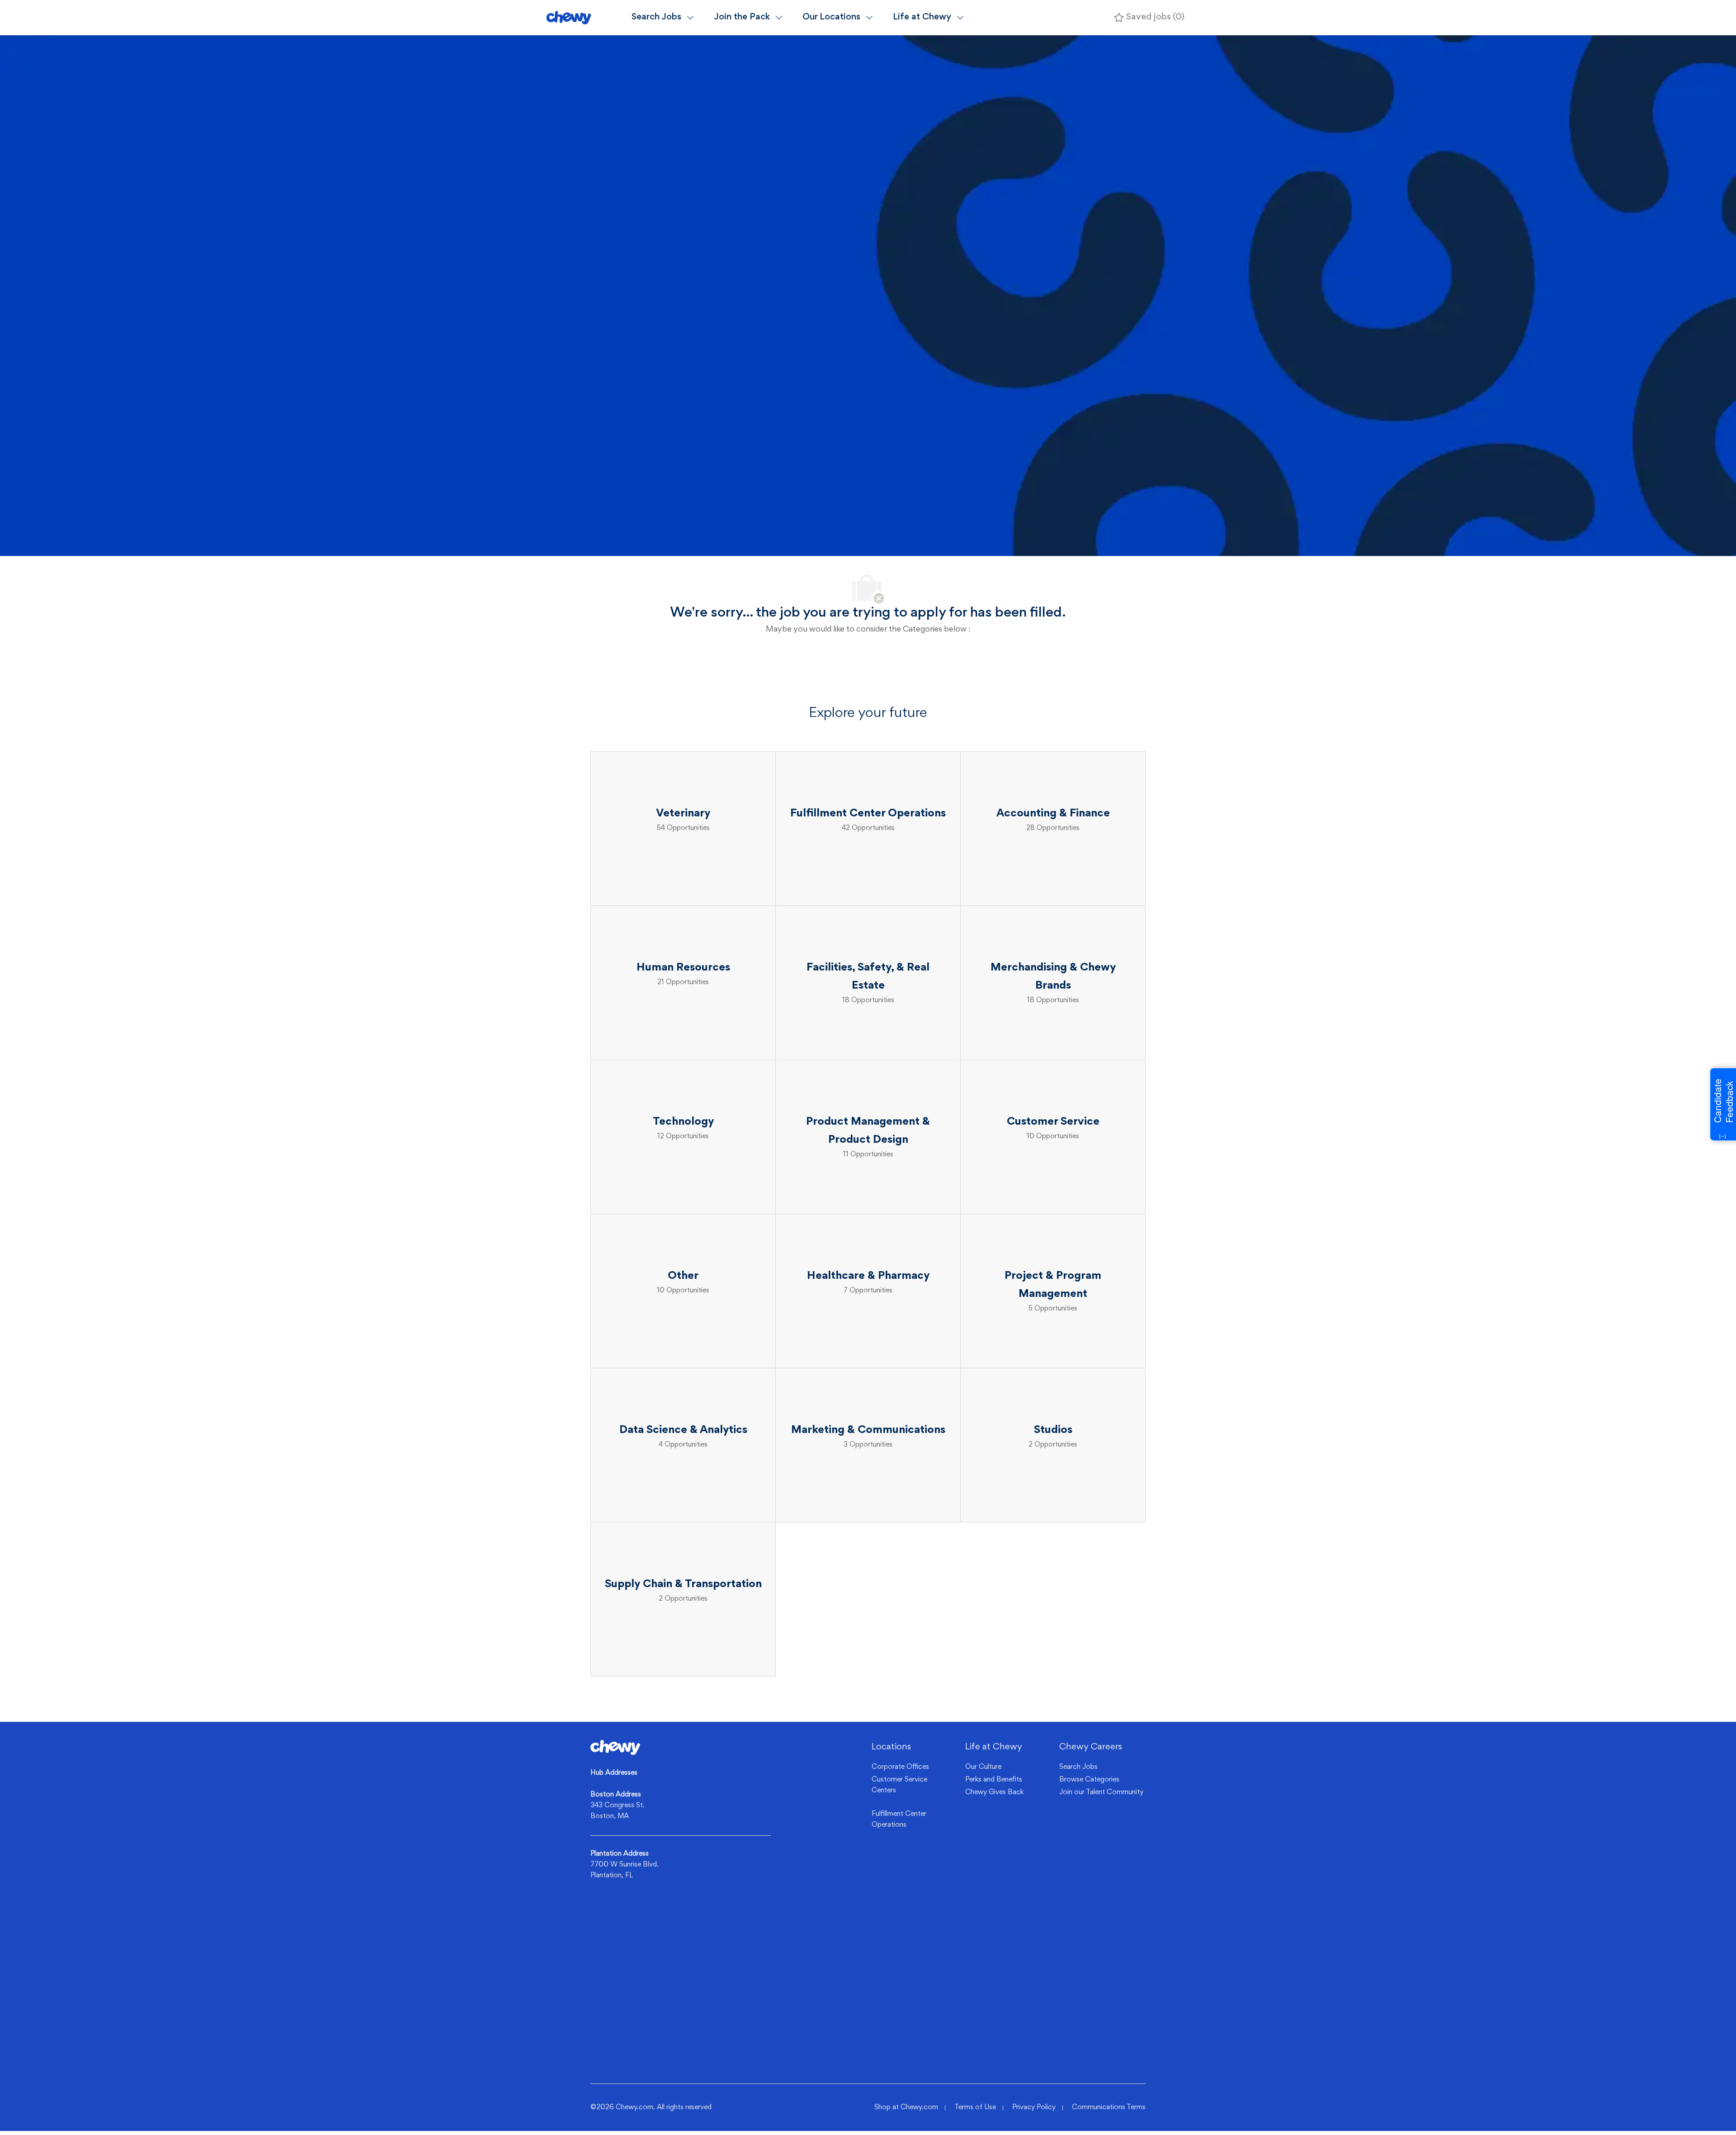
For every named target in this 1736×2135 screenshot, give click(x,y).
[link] (615, 1747)
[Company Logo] (585, 17)
